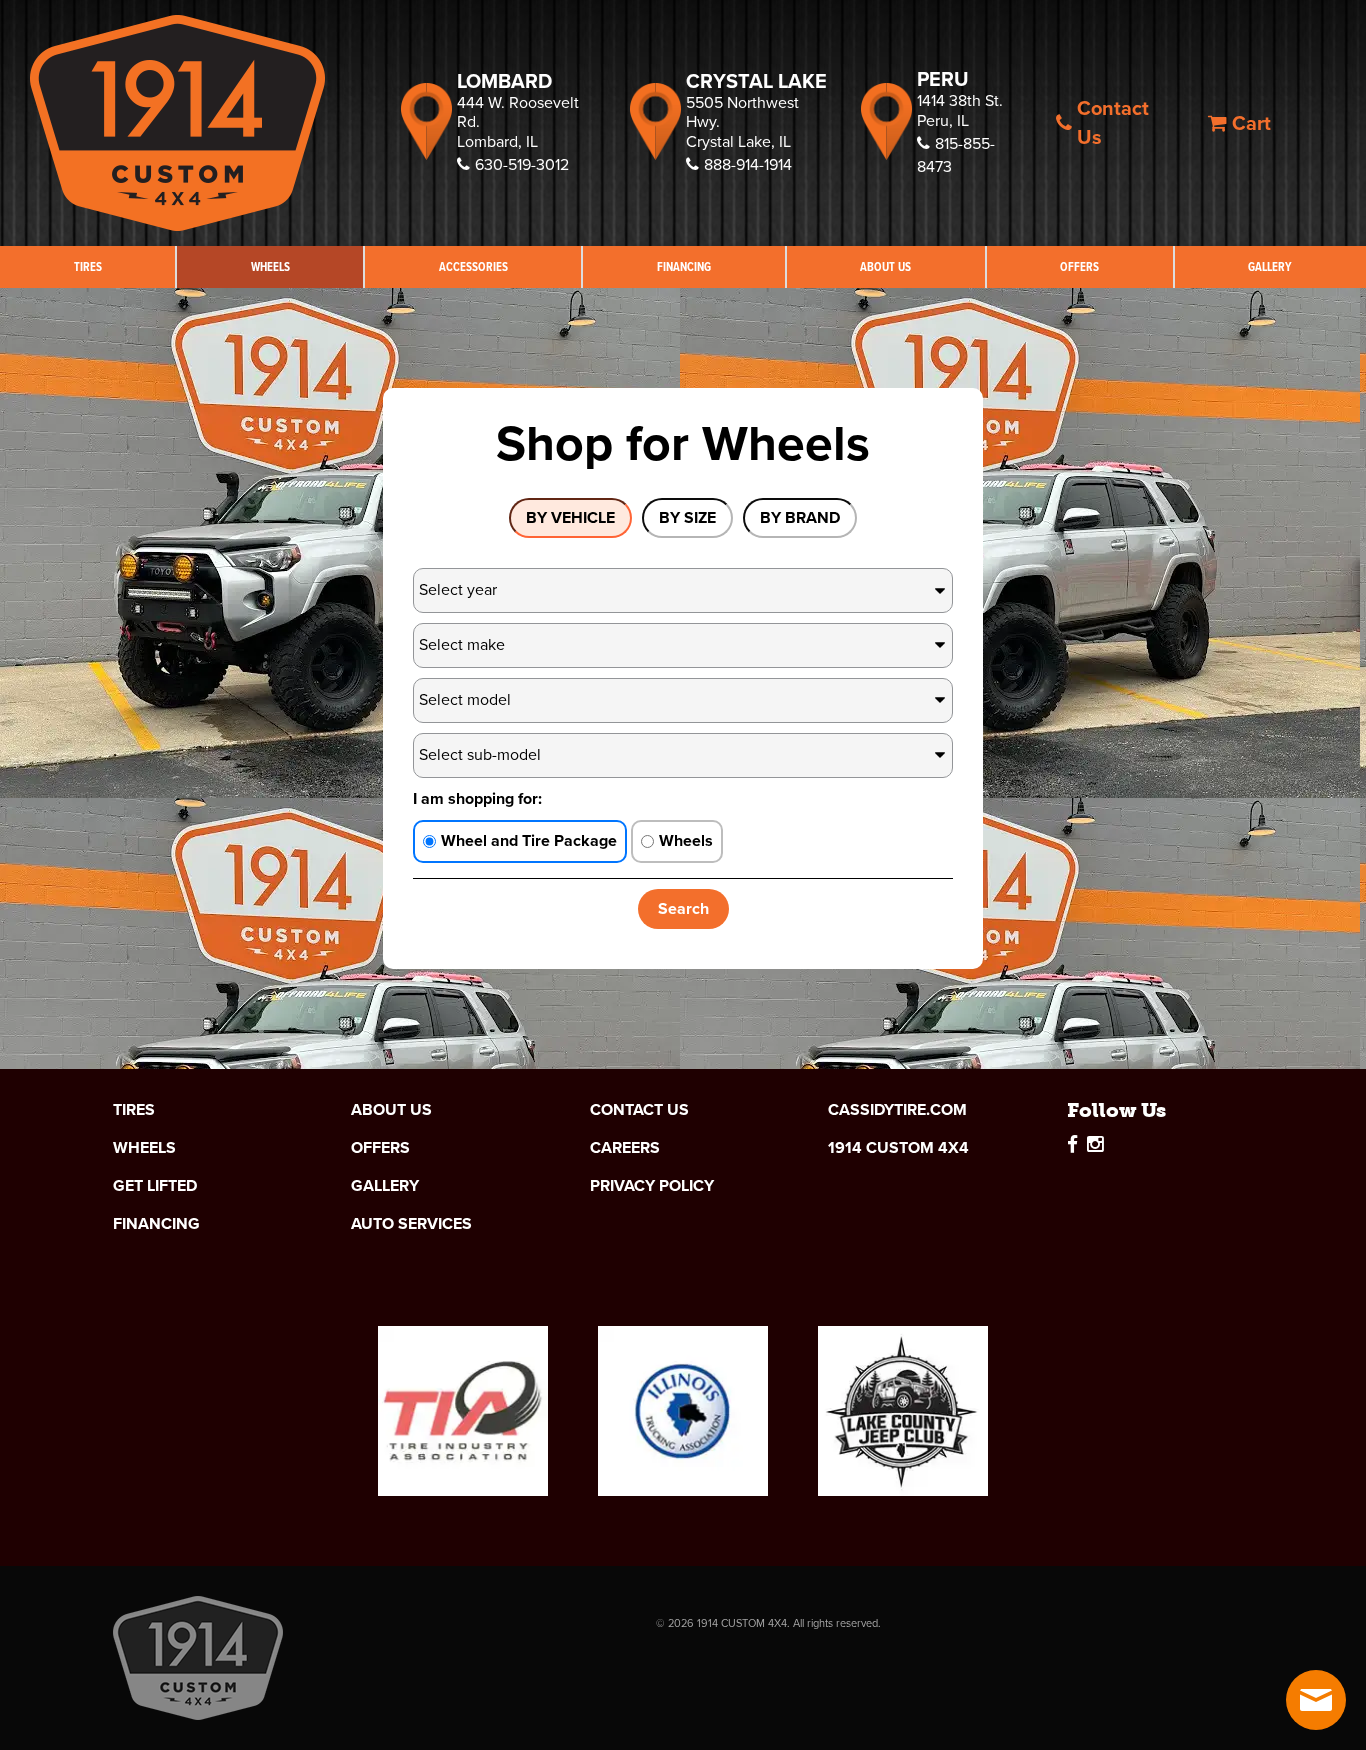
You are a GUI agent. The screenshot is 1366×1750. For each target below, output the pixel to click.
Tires (88, 267)
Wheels (270, 267)
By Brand (800, 517)
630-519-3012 (522, 164)
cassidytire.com (897, 1110)
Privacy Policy (652, 1186)
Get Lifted (155, 1186)
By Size (687, 517)
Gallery (1270, 267)
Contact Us (1113, 122)
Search (683, 908)
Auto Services (411, 1224)
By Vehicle (570, 517)
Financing (684, 267)
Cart (1251, 123)
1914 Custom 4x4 (898, 1148)
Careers (625, 1148)
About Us (885, 267)
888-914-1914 (748, 164)
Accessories (473, 267)
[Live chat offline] (1316, 1700)
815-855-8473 (956, 155)
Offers (1079, 267)
